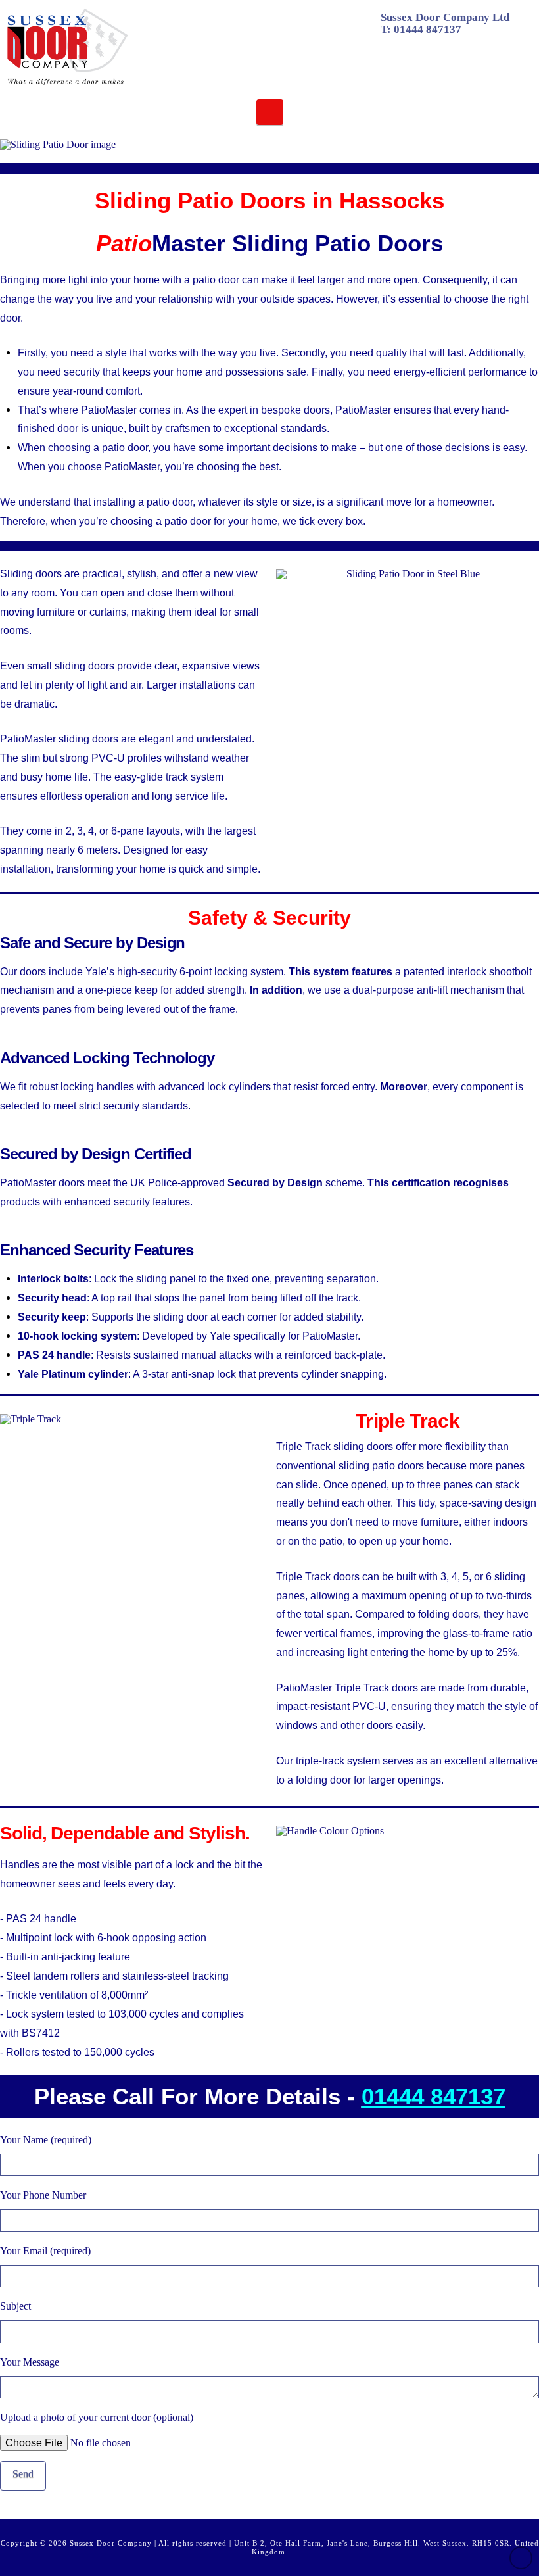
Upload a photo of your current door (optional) (97, 2417)
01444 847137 (428, 29)
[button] (270, 112)
